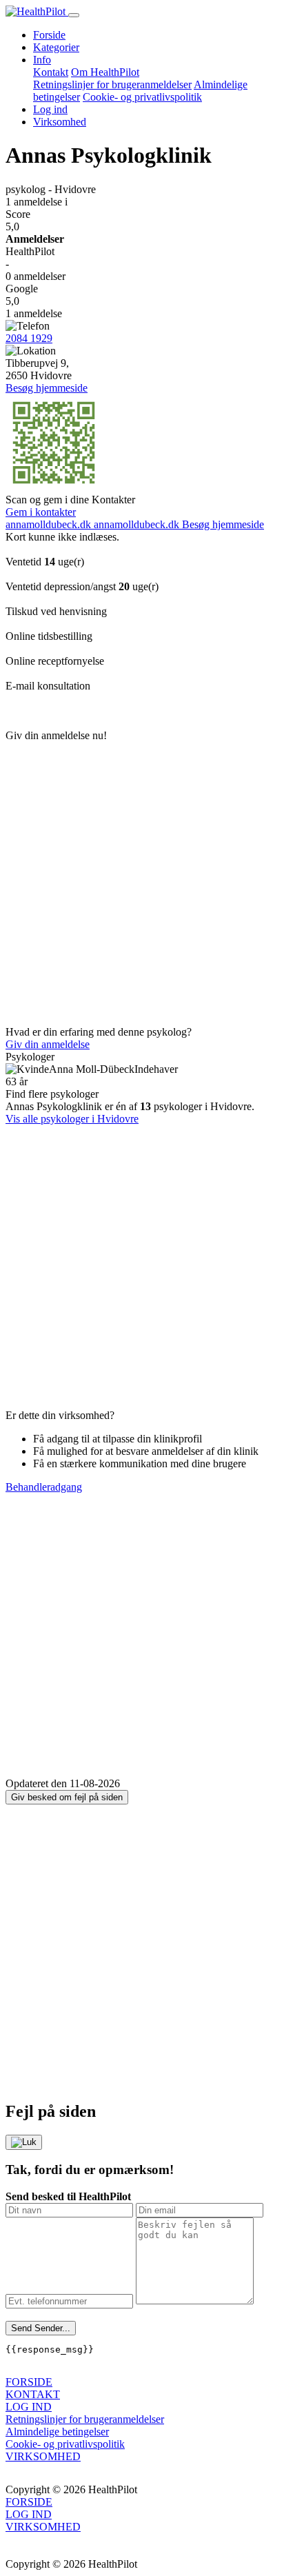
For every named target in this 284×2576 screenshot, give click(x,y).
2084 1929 (29, 338)
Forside (49, 35)
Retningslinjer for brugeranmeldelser (112, 84)
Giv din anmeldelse (48, 1044)
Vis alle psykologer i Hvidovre (72, 1119)
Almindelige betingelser (57, 2432)
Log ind (50, 109)
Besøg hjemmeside (47, 388)
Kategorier (56, 47)
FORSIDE (29, 2382)
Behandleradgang (44, 1487)
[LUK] (24, 2142)
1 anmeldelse (37, 202)
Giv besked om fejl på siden (67, 1797)
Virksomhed (60, 122)
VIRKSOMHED (43, 2456)
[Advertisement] (142, 884)
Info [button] (42, 60)
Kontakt (51, 72)
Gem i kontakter (41, 512)
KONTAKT (33, 2394)
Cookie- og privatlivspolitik (142, 97)
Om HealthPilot (105, 72)
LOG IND (29, 2407)
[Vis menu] (74, 15)
